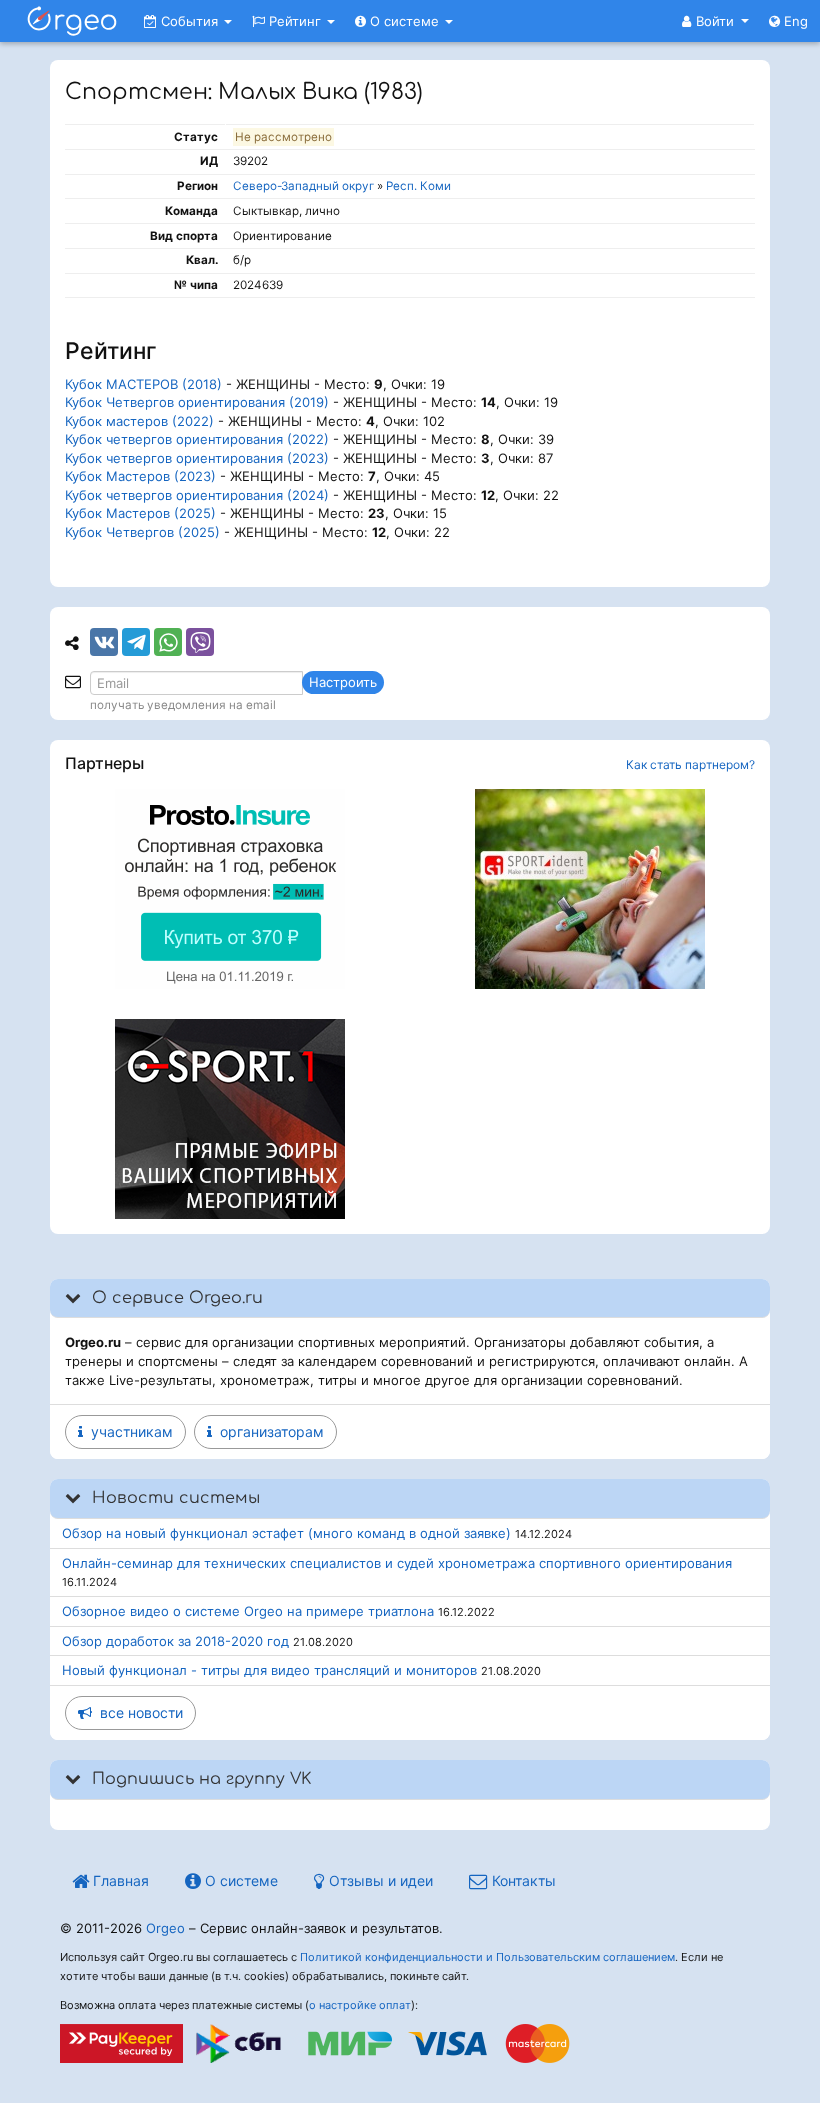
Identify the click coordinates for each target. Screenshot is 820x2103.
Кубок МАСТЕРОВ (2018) (143, 384)
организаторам (268, 1431)
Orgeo (165, 1928)
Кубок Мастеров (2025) (140, 513)
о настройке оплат (360, 2005)
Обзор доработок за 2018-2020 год (175, 1641)
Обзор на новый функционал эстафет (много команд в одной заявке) (286, 1533)
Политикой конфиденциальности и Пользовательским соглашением (487, 1957)
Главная (119, 1880)
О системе (404, 21)
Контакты (522, 1880)
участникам (128, 1431)
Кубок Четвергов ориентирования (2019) (197, 402)
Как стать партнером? (690, 764)
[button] (715, 21)
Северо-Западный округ (303, 186)
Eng (794, 21)
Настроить (343, 682)
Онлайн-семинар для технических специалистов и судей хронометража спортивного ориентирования (397, 1563)
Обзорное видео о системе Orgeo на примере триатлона (248, 1611)
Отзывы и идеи (379, 1880)
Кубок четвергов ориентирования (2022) (197, 439)
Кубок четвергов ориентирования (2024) (197, 495)
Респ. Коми (418, 186)
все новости (137, 1712)
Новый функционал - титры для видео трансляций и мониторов (269, 1670)
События (189, 21)
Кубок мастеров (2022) (139, 421)
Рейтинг (295, 21)
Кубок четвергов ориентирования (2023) (197, 458)
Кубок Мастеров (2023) (140, 476)
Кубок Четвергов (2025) (142, 532)
